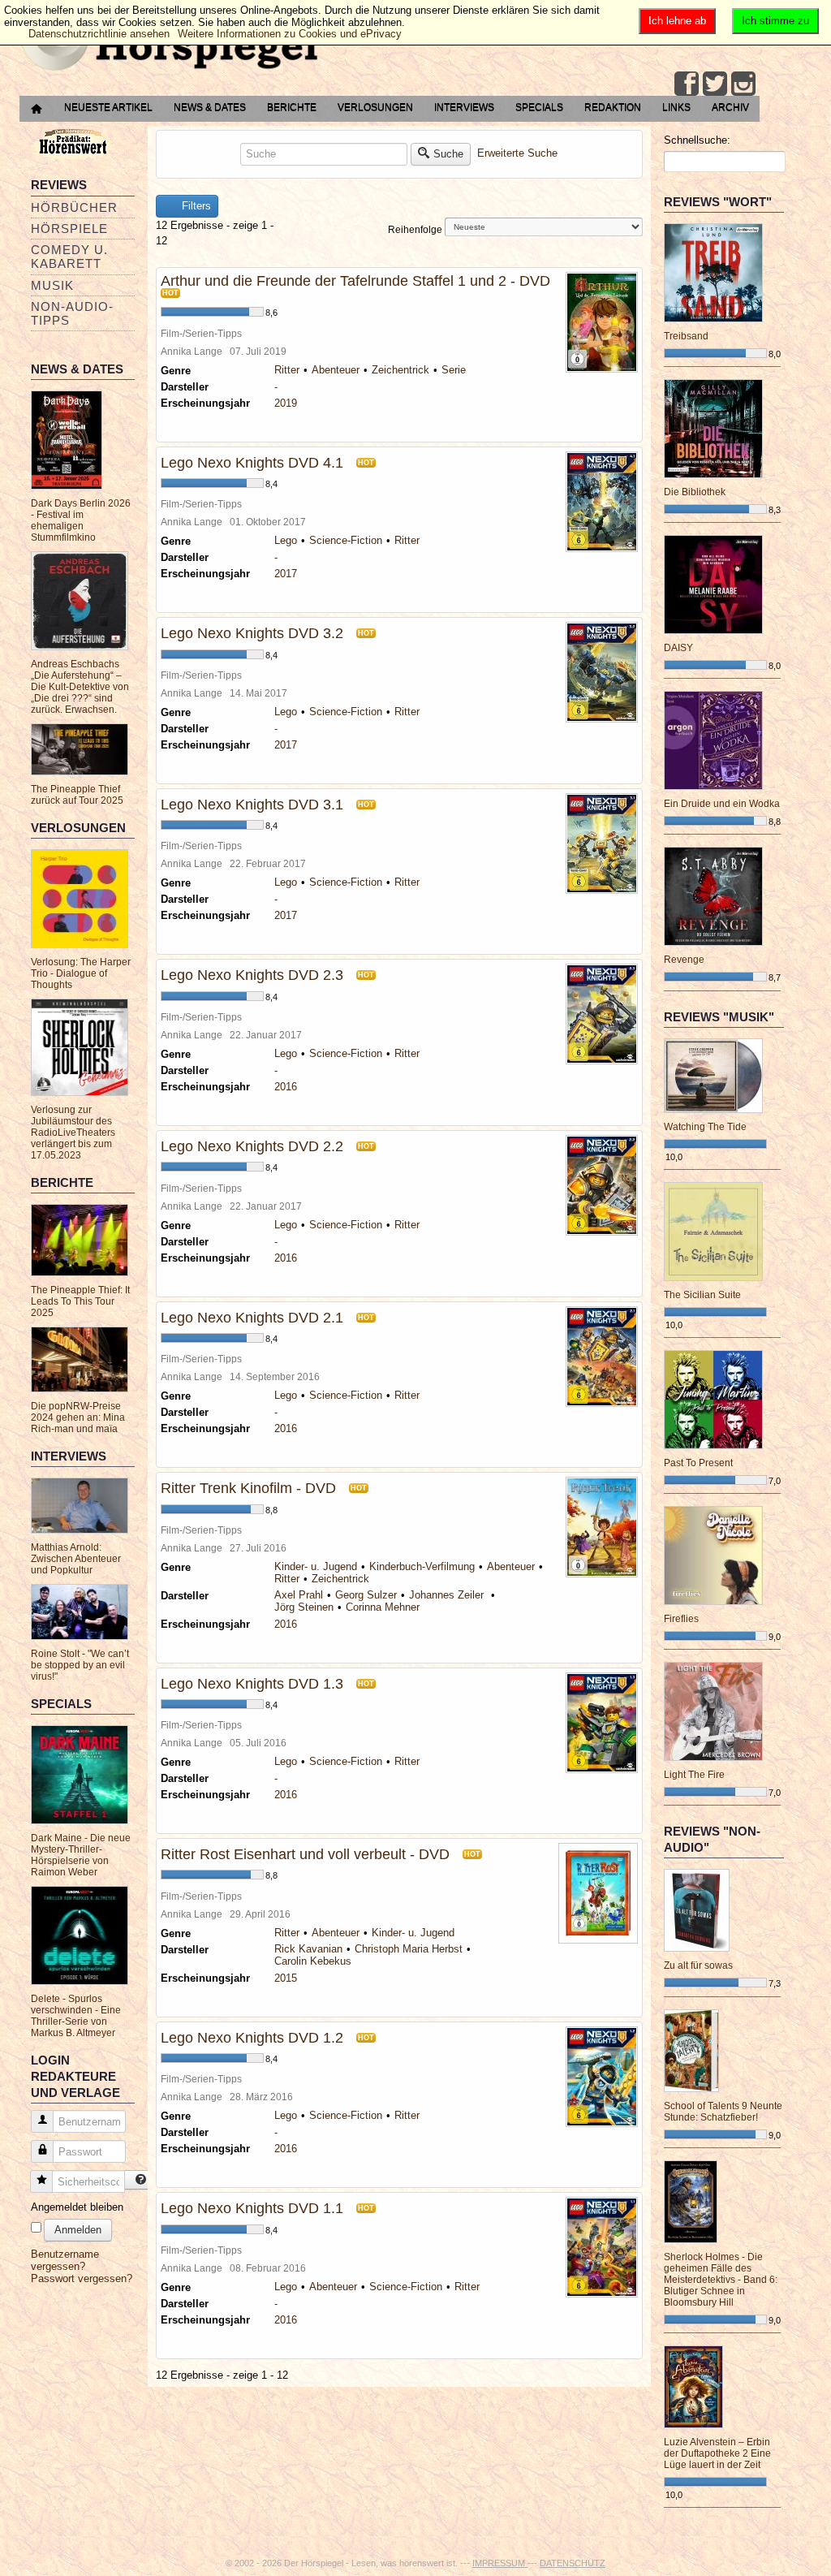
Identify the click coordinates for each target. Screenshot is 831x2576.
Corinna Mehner (383, 1607)
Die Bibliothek (695, 492)
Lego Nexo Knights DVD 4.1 (252, 463)
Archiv (730, 107)
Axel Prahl (299, 1595)
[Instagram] (743, 84)
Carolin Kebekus (313, 1961)
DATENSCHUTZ (573, 2563)
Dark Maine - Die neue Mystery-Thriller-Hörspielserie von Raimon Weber (81, 1855)
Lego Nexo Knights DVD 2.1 (252, 1318)
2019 (286, 403)
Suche (448, 154)
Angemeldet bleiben (77, 2207)
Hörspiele (69, 229)
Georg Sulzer (366, 1595)
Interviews (464, 107)
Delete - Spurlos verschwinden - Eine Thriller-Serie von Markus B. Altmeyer (76, 2016)
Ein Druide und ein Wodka (722, 804)
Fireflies (681, 1619)
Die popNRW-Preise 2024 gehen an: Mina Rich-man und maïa (78, 1417)
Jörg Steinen (304, 1607)
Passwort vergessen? (82, 2278)
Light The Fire (694, 1775)
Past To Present (698, 1463)
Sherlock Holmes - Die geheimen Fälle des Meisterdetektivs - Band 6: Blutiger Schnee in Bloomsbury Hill (721, 2280)
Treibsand (686, 336)
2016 (286, 1087)
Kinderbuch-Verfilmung (422, 1566)
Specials (539, 107)
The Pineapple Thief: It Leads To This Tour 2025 (80, 1301)
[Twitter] (715, 84)
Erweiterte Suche (517, 153)
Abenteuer (336, 370)
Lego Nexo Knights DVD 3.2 (252, 633)
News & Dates (210, 107)
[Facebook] (687, 84)
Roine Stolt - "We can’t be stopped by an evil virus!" (80, 1665)
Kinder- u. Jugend (316, 1566)
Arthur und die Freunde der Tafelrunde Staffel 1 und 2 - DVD (355, 281)
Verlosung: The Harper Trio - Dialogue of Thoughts (81, 973)
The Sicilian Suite (702, 1295)
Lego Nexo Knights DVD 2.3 (252, 975)
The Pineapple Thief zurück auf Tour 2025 (77, 795)
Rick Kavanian (308, 1949)
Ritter (287, 370)
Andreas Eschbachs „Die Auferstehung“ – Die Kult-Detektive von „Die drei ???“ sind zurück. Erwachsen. (80, 687)
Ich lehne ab (677, 21)
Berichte (292, 107)
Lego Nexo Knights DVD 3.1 (252, 805)
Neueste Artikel (108, 107)
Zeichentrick (400, 370)
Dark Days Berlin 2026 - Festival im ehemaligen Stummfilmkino (81, 520)
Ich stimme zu (775, 21)
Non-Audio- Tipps (72, 313)
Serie (454, 370)
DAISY (678, 648)
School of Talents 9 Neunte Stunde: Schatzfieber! (723, 2112)
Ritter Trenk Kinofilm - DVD (248, 1488)
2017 (286, 574)
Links (676, 107)
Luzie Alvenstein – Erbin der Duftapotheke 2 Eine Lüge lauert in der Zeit (717, 2453)
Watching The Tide (705, 1127)
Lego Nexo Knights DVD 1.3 (252, 1684)
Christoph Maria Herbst (409, 1949)
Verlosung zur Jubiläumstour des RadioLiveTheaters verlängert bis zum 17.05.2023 (73, 1133)
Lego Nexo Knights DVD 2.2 (252, 1146)
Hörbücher (74, 207)
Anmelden (78, 2230)
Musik (52, 285)
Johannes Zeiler (448, 1595)
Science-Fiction (346, 540)
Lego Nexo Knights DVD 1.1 (252, 2208)
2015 (286, 1978)
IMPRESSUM (500, 2563)
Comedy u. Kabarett (69, 257)
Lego (286, 540)
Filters (195, 206)
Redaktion (613, 107)
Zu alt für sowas (698, 1965)
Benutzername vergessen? (65, 2260)
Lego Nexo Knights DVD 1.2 (252, 2038)
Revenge (684, 960)
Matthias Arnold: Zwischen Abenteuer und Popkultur (76, 1559)
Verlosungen (375, 107)
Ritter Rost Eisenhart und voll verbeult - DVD (305, 1854)
